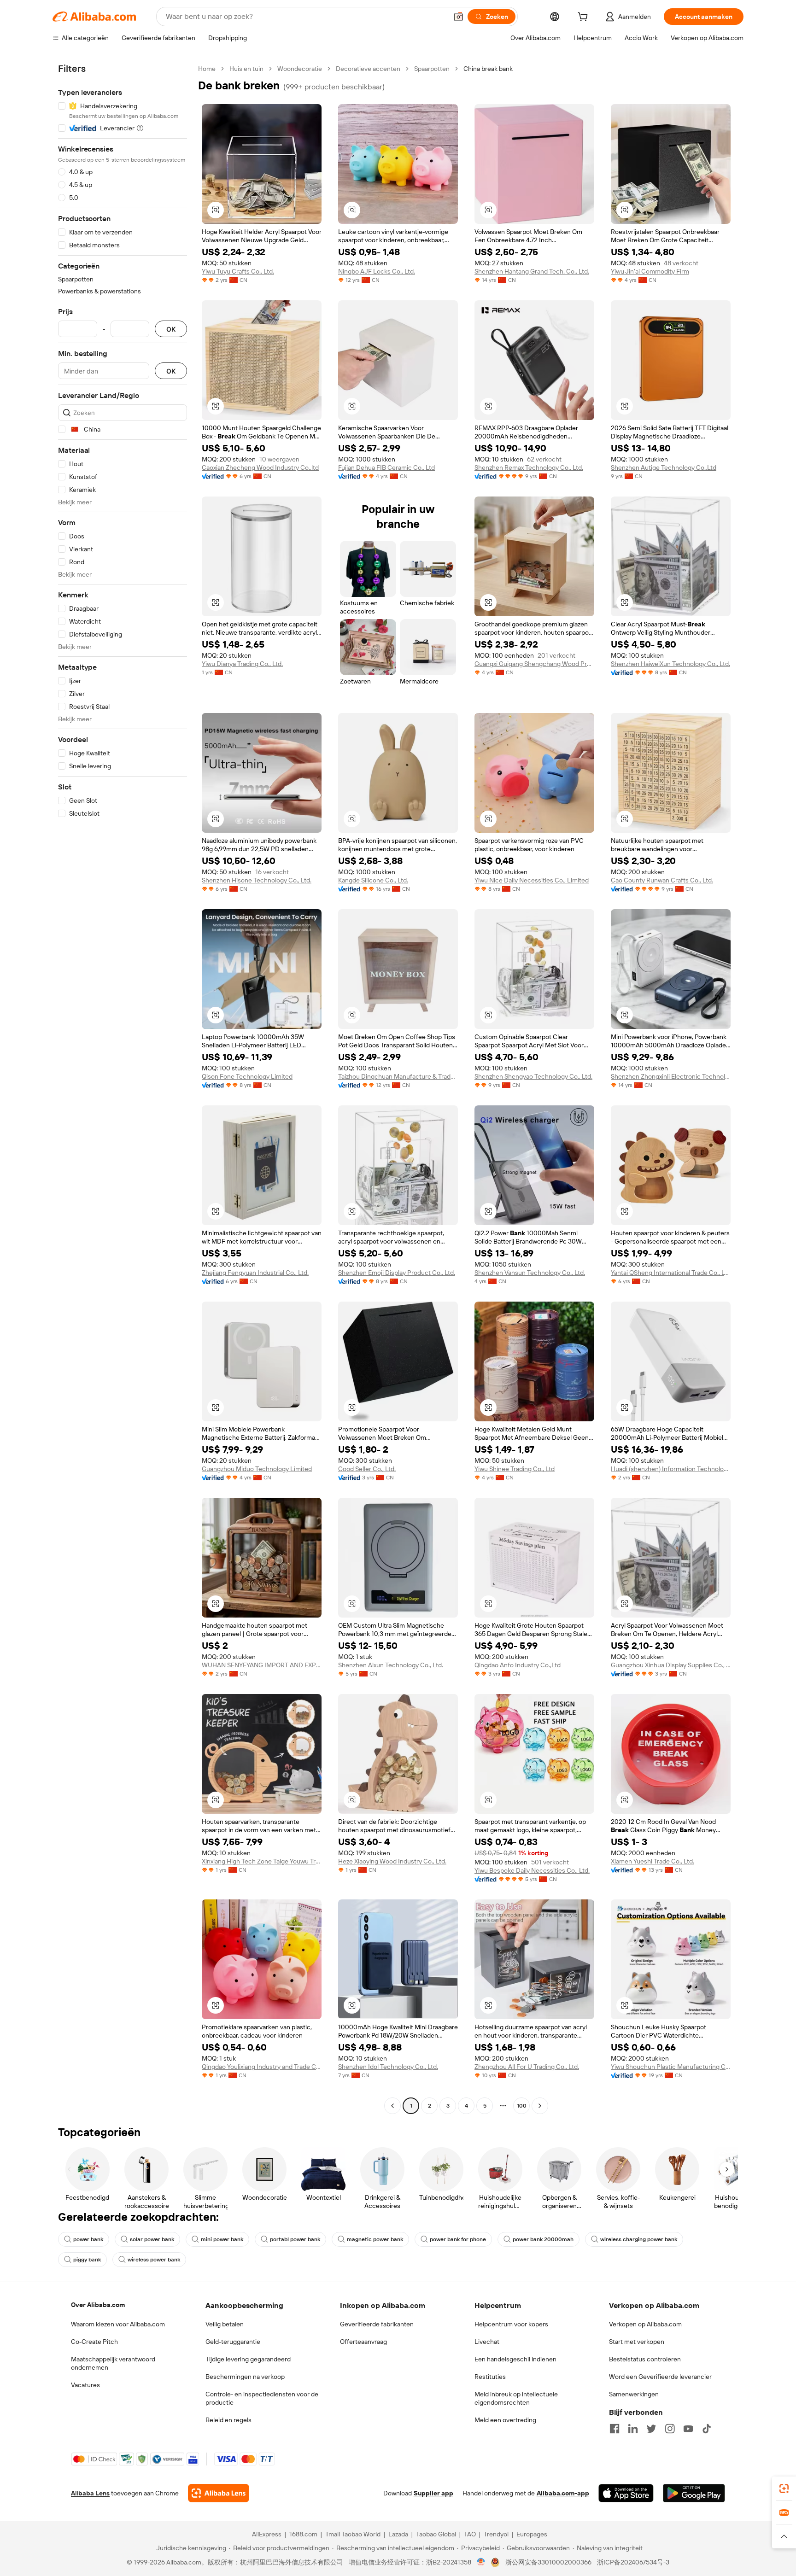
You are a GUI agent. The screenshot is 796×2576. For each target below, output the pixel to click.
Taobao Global (436, 2534)
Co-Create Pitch (94, 2342)
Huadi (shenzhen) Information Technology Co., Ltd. (671, 1469)
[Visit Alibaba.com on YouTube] (688, 2429)
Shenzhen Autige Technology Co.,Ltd (664, 467)
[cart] (585, 18)
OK (171, 329)
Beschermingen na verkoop (245, 2377)
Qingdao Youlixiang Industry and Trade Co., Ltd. (262, 2067)
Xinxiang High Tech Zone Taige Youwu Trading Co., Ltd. (262, 1861)
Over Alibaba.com (98, 2305)
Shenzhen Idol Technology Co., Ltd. (388, 2067)
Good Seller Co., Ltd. (367, 1469)
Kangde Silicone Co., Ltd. (373, 880)
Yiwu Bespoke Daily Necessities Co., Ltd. (532, 1870)
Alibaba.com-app (563, 2493)
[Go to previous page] (392, 2106)
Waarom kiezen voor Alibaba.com (118, 2324)
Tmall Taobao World (353, 2534)
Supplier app (433, 2493)
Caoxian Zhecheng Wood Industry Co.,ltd (260, 467)
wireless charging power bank (639, 2239)
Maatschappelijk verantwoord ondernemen (113, 2363)
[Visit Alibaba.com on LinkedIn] (633, 2429)
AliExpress (267, 2534)
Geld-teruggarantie (233, 2342)
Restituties (490, 2377)
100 (522, 2106)
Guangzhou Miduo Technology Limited (257, 1469)
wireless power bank (154, 2260)
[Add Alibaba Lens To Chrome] (219, 2493)
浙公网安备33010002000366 (548, 2562)
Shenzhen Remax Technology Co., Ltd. (529, 467)
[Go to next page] (540, 2106)
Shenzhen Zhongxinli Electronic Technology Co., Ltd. (671, 1076)
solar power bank (152, 2239)
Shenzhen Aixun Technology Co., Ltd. (391, 1665)
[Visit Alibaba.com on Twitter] (651, 2429)
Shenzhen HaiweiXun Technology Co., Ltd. (670, 664)
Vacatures (85, 2385)
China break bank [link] (488, 69)
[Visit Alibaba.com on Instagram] (670, 2429)
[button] (458, 17)
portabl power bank (295, 2239)
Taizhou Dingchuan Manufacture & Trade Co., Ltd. (398, 1076)
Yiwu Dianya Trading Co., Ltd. (242, 664)
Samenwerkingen (634, 2394)
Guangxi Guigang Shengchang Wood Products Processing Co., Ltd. (534, 664)
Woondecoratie (300, 69)
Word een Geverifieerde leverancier (660, 2377)
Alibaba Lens (90, 2493)
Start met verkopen (637, 2342)
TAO (470, 2534)
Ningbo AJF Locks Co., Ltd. (377, 271)
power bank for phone (458, 2239)
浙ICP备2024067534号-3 (633, 2562)
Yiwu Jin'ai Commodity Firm (650, 271)
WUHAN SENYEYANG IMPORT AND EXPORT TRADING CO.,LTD (262, 1665)
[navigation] (123, 1088)
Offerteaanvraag (363, 2342)
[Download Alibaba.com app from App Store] (626, 2493)
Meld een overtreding (505, 2420)
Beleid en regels (228, 2420)
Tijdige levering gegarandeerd (248, 2359)
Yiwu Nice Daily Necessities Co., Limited (532, 880)
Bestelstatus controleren (645, 2359)
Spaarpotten (432, 69)
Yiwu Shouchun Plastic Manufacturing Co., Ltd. (671, 2067)
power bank (88, 2239)
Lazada (398, 2534)
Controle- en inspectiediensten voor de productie (262, 2398)
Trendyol (496, 2534)
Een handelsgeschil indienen (515, 2359)
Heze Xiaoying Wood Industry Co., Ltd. (392, 1861)
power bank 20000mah (543, 2239)
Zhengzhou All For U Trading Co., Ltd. (527, 2067)
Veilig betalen (225, 2324)
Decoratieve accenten (368, 69)
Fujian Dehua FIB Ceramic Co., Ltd (386, 467)
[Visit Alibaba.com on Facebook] (615, 2429)
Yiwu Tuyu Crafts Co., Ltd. (238, 271)
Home (207, 69)
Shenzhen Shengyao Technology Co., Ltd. (533, 1076)
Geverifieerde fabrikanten (377, 2324)
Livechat (487, 2342)
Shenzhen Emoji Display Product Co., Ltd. (397, 1273)
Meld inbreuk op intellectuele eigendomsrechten (516, 2398)
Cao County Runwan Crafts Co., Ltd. (662, 880)
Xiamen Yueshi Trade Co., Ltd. (653, 1861)
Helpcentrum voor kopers (511, 2324)
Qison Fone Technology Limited (247, 1076)
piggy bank (87, 2260)
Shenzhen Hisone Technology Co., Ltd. (257, 880)
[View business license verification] (481, 2562)
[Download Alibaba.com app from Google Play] (694, 2493)
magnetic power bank (375, 2239)
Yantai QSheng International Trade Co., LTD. (671, 1273)
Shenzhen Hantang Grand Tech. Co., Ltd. (532, 271)
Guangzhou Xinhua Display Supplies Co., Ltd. (671, 1665)
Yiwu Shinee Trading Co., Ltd (515, 1469)
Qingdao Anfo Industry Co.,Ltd (518, 1665)
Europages (532, 2534)
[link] (784, 2488)
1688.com (303, 2534)
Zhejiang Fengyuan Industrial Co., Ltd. (255, 1273)
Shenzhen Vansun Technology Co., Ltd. (530, 1273)
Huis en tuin (246, 69)
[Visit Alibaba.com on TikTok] (707, 2429)
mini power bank (222, 2239)
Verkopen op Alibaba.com (645, 2324)
